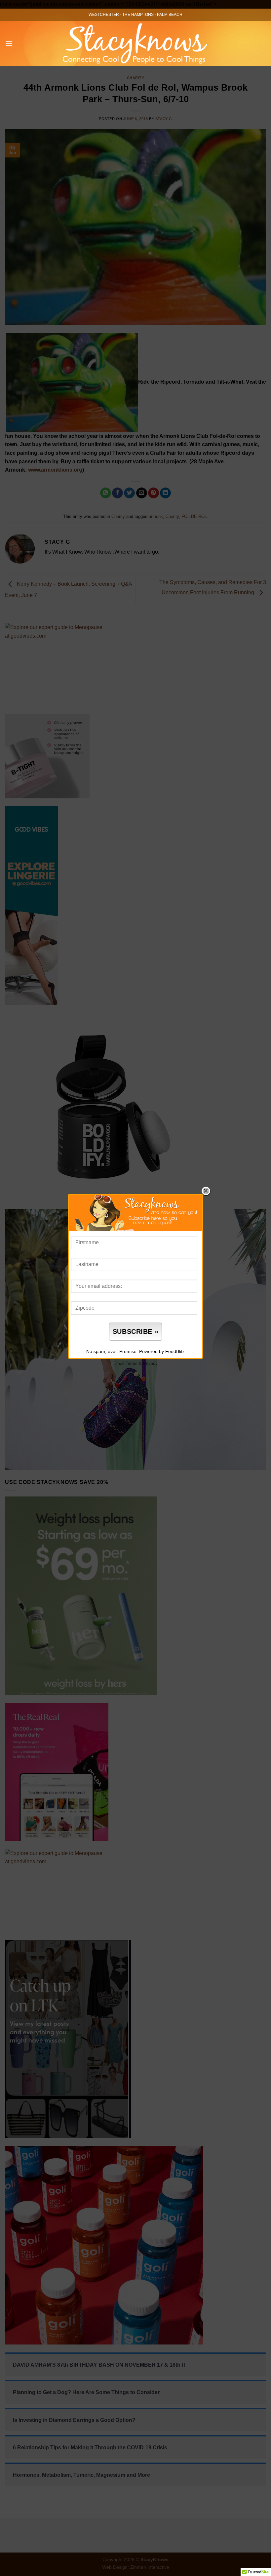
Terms (132, 1363)
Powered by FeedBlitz (162, 1351)
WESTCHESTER (104, 15)
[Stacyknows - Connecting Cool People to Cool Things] (136, 43)
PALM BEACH (170, 15)
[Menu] (9, 43)
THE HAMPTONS (138, 15)
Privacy (150, 1363)
